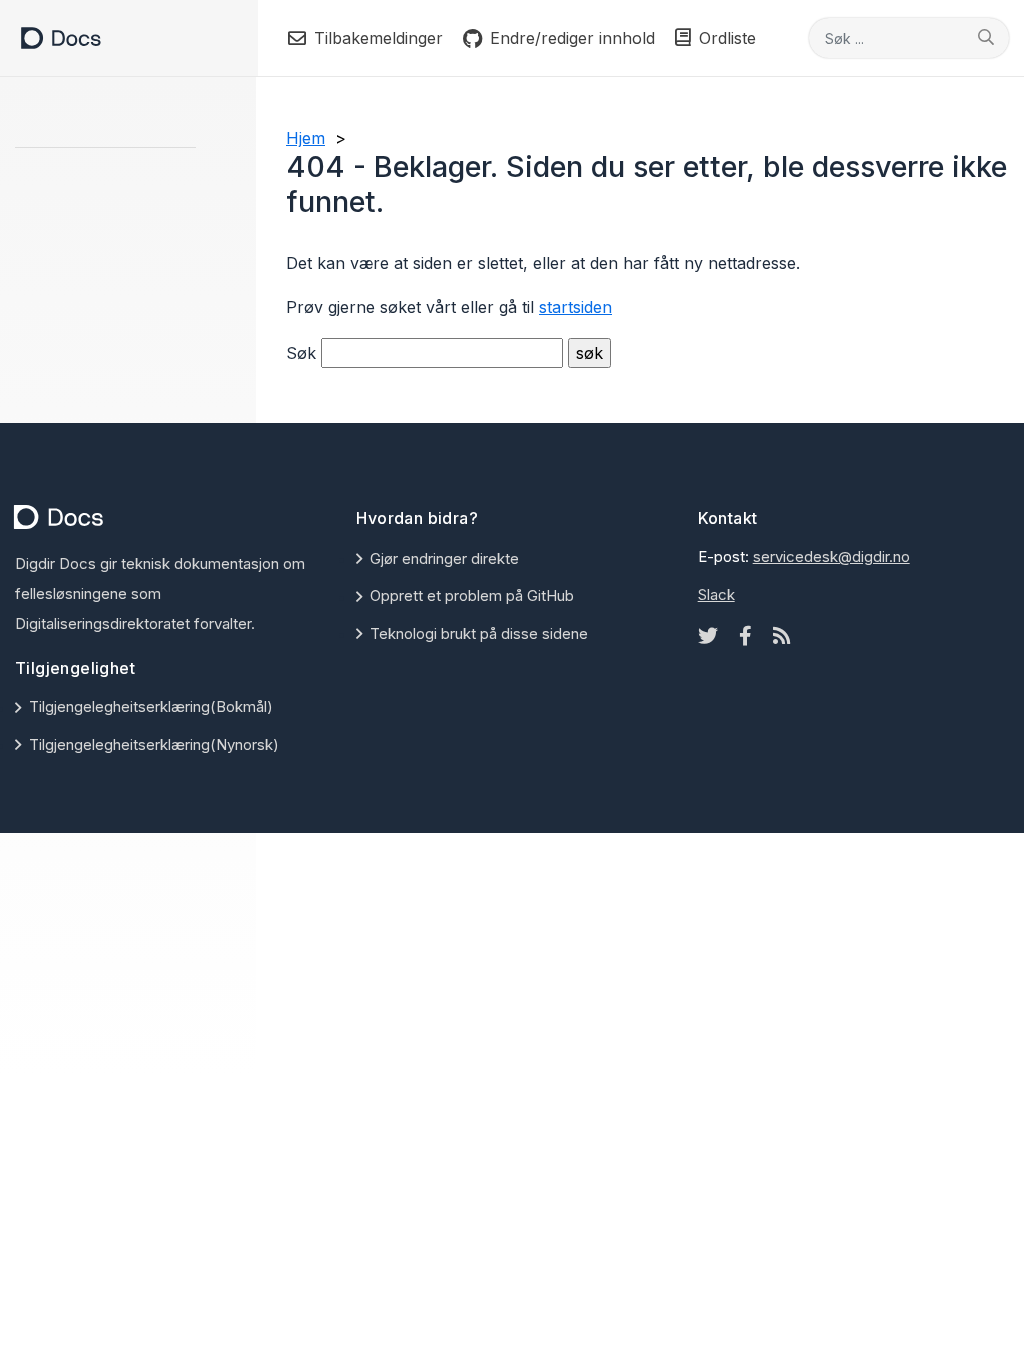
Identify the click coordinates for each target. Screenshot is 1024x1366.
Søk (301, 353)
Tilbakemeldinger (378, 38)
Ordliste (727, 38)
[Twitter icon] (708, 636)
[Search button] (986, 37)
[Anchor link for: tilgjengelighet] (143, 667)
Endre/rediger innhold (572, 38)
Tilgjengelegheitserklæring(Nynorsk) (154, 744)
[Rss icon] (782, 636)
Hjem (305, 138)
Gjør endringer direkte (444, 558)
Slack (716, 594)
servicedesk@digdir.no (831, 556)
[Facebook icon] (745, 636)
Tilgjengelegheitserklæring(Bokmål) (151, 706)
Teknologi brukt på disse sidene (479, 633)
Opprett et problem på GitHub (472, 595)
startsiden (575, 307)
